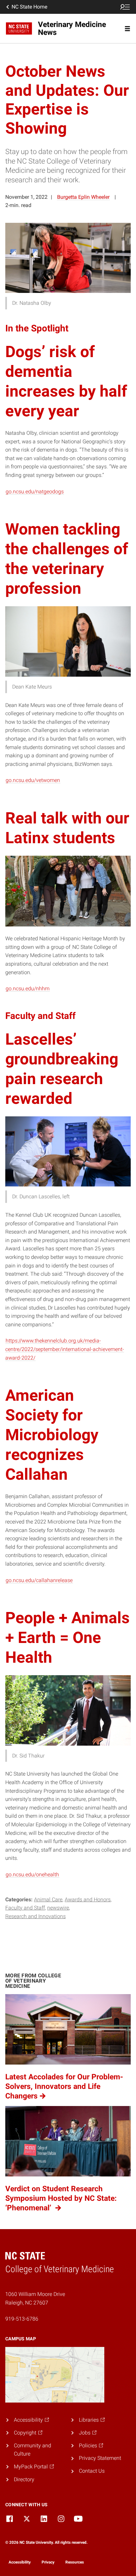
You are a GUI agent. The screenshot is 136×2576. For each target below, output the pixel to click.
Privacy (48, 2562)
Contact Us (92, 2471)
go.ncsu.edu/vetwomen (33, 780)
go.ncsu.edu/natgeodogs (35, 492)
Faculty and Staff (25, 1908)
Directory (24, 2479)
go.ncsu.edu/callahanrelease (39, 1580)
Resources (75, 2562)
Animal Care (48, 1899)
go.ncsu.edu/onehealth (32, 1874)
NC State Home (29, 7)
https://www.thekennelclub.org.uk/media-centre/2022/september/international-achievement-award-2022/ (65, 1349)
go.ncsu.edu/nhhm (28, 989)
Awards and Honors (88, 1899)
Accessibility (20, 2562)
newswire (58, 1908)
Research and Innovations (35, 1916)
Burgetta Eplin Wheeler (83, 197)
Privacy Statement (100, 2458)
